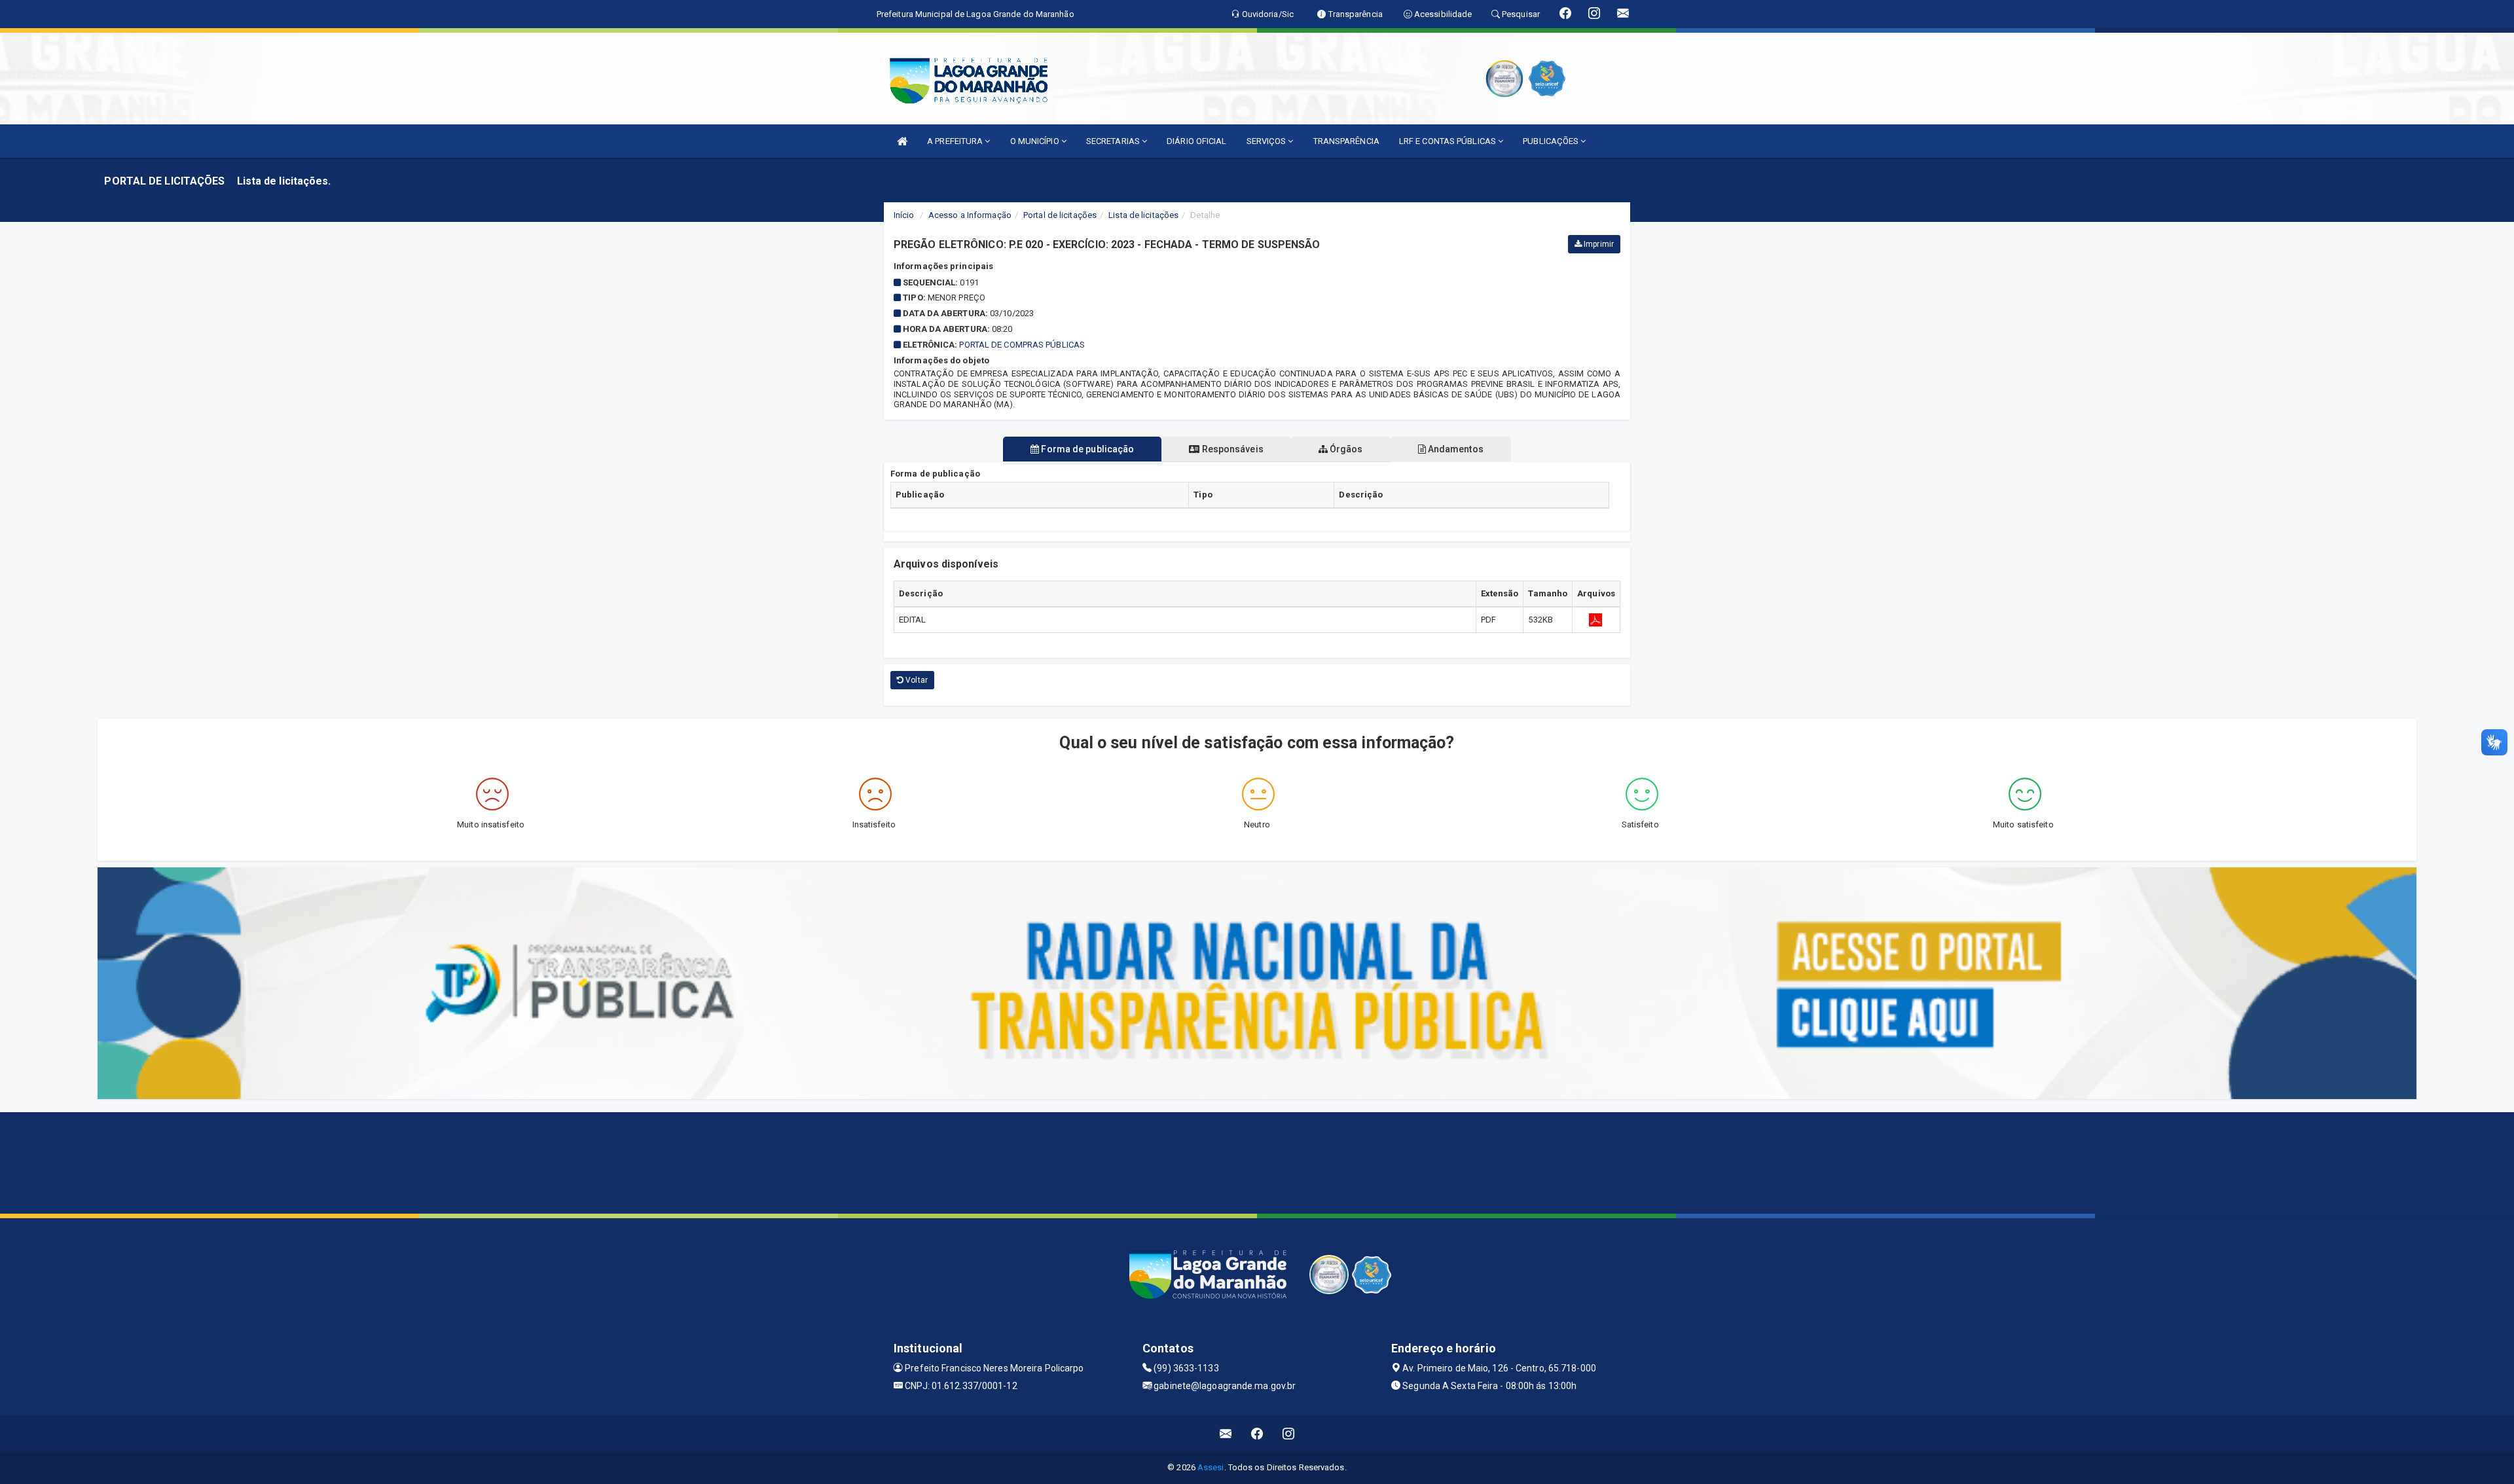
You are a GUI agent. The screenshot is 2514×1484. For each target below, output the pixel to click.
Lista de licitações (1143, 215)
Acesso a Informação (970, 215)
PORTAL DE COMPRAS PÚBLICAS (1022, 345)
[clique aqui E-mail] (1226, 1433)
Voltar (916, 680)
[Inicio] (902, 141)
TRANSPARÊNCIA (1346, 141)
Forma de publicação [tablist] (1086, 449)
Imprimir (1598, 244)
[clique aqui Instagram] (1289, 1433)
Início (904, 215)
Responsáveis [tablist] (1231, 449)
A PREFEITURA (956, 141)
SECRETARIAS (1114, 141)
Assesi (1211, 1467)
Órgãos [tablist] (1345, 449)
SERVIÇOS (1267, 141)
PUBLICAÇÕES (1552, 141)
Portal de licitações (1060, 215)
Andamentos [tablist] (1455, 449)
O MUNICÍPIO (1036, 141)
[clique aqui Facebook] (1257, 1433)
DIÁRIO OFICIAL (1196, 141)
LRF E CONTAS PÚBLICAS (1448, 141)
